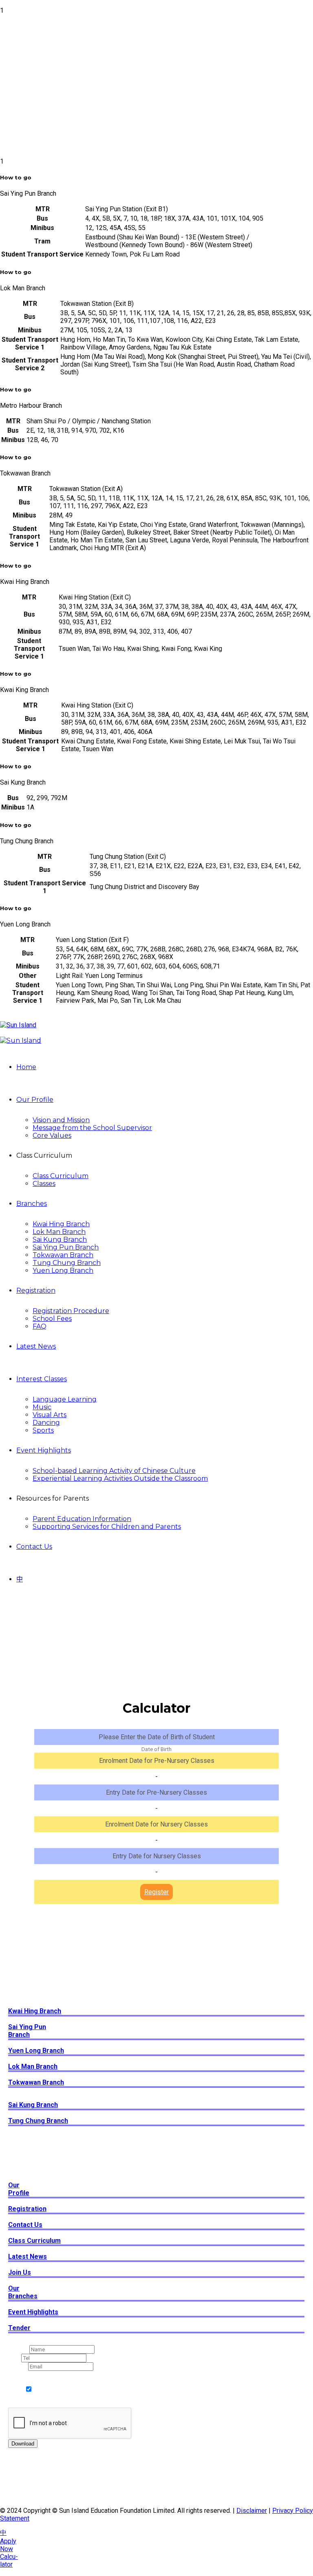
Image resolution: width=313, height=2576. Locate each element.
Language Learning (65, 1399)
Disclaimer (252, 2511)
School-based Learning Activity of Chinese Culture (114, 1471)
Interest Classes (42, 1379)
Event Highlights (44, 1450)
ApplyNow (8, 2545)
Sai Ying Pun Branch (66, 1247)
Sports (43, 1430)
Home (26, 1067)
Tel (15, 2358)
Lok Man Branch (59, 1232)
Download (23, 2444)
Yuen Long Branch (63, 1270)
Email (18, 2366)
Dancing (46, 1423)
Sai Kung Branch (60, 1239)
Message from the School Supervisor (92, 1128)
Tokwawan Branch (63, 1255)
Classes (44, 1184)
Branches (32, 1204)
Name (19, 2349)
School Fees (52, 1319)
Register (156, 1892)
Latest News (36, 1346)
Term (18, 2375)
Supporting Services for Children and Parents (107, 1527)
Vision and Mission (61, 1120)
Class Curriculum (61, 1176)
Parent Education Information (82, 1519)
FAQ (40, 1326)
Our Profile (35, 1100)
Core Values (52, 1135)
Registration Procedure (71, 1311)
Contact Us (34, 1547)
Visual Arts (50, 1415)
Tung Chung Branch (67, 1263)
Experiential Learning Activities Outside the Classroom (120, 1478)
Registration (36, 1290)
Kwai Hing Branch (61, 1224)
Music (42, 1407)
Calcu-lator (9, 2561)
